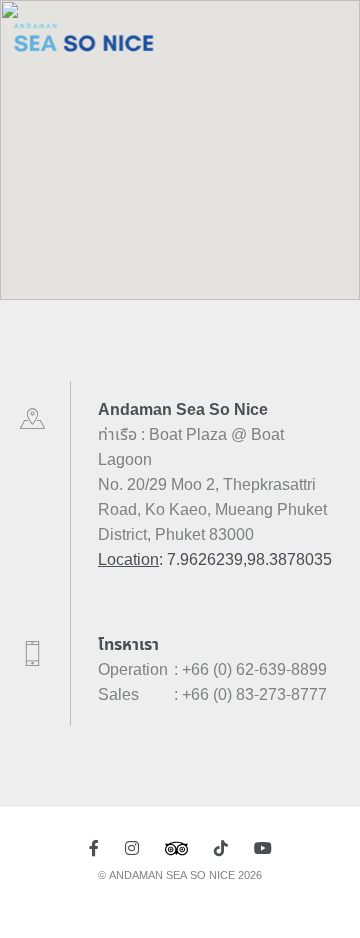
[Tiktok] (221, 849)
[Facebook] (94, 849)
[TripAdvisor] (176, 849)
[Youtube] (263, 849)
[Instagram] (132, 849)
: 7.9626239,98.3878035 (215, 560)
